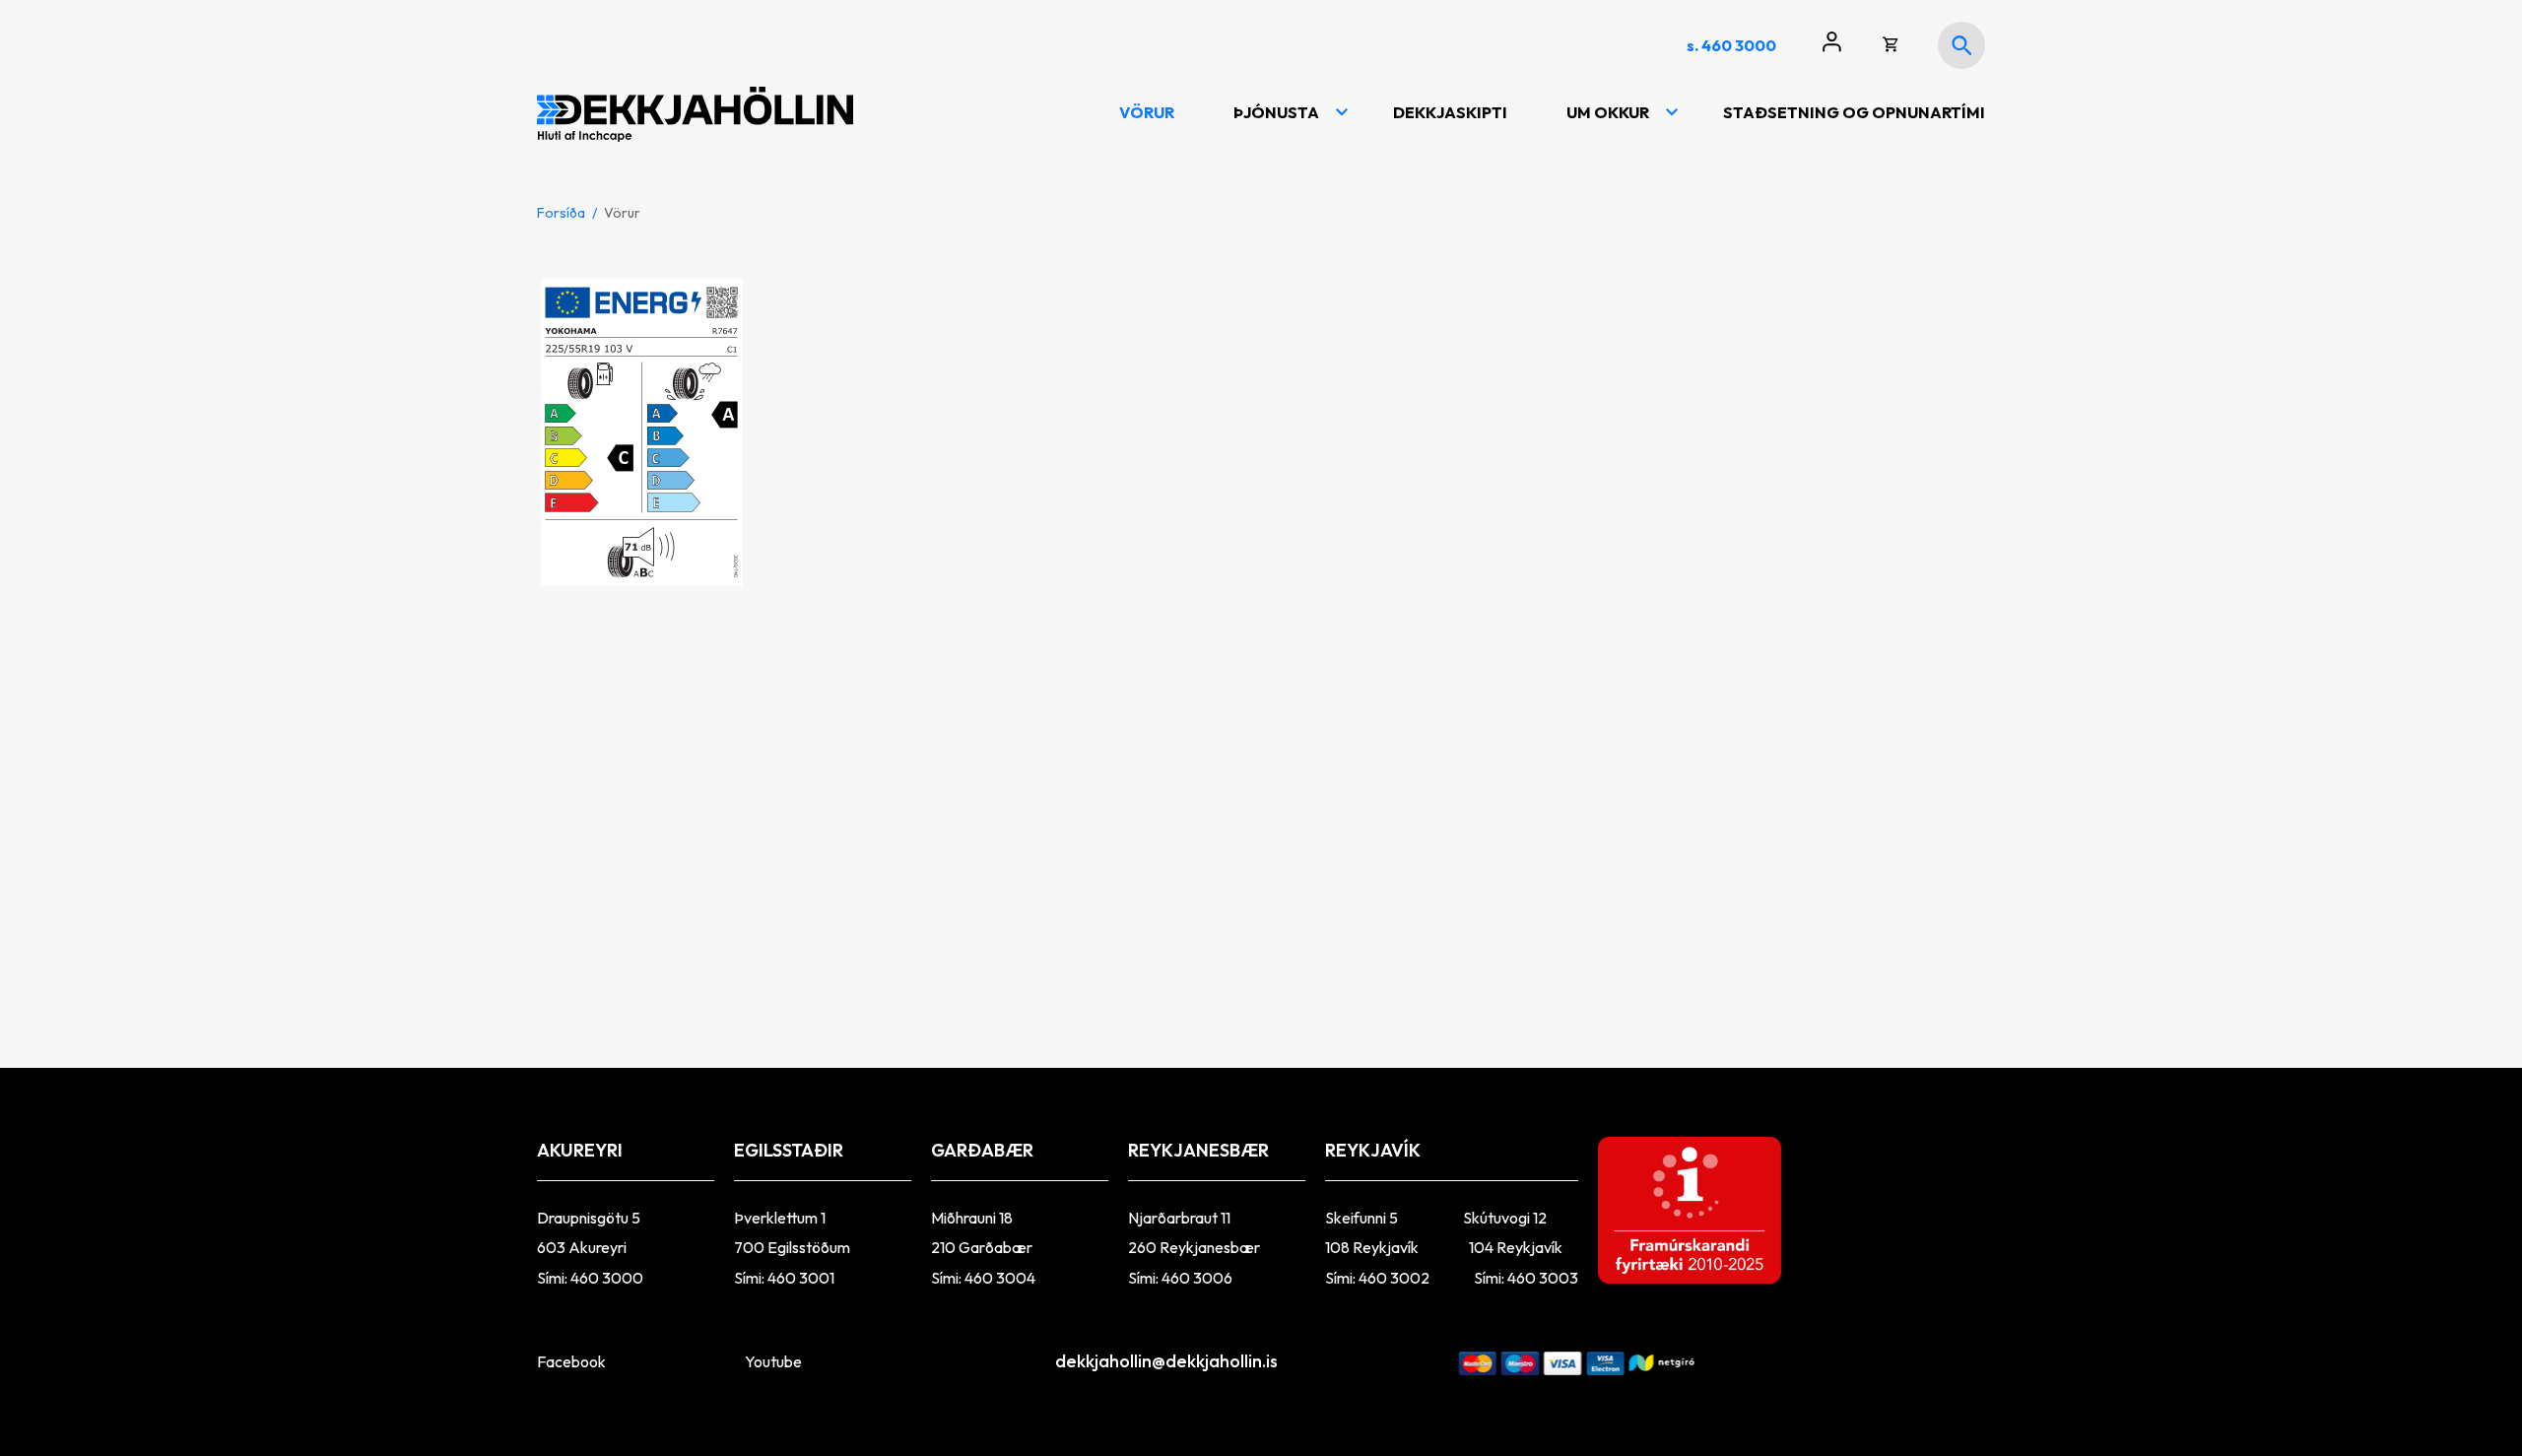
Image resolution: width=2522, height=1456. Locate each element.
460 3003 (1543, 1278)
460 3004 (1000, 1278)
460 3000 (607, 1278)
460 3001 (801, 1278)
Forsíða (561, 213)
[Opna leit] (1961, 45)
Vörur (622, 213)
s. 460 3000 (1731, 45)
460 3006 (1197, 1278)
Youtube (773, 1361)
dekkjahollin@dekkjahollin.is (1157, 1361)
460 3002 (1395, 1278)
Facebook (571, 1361)
